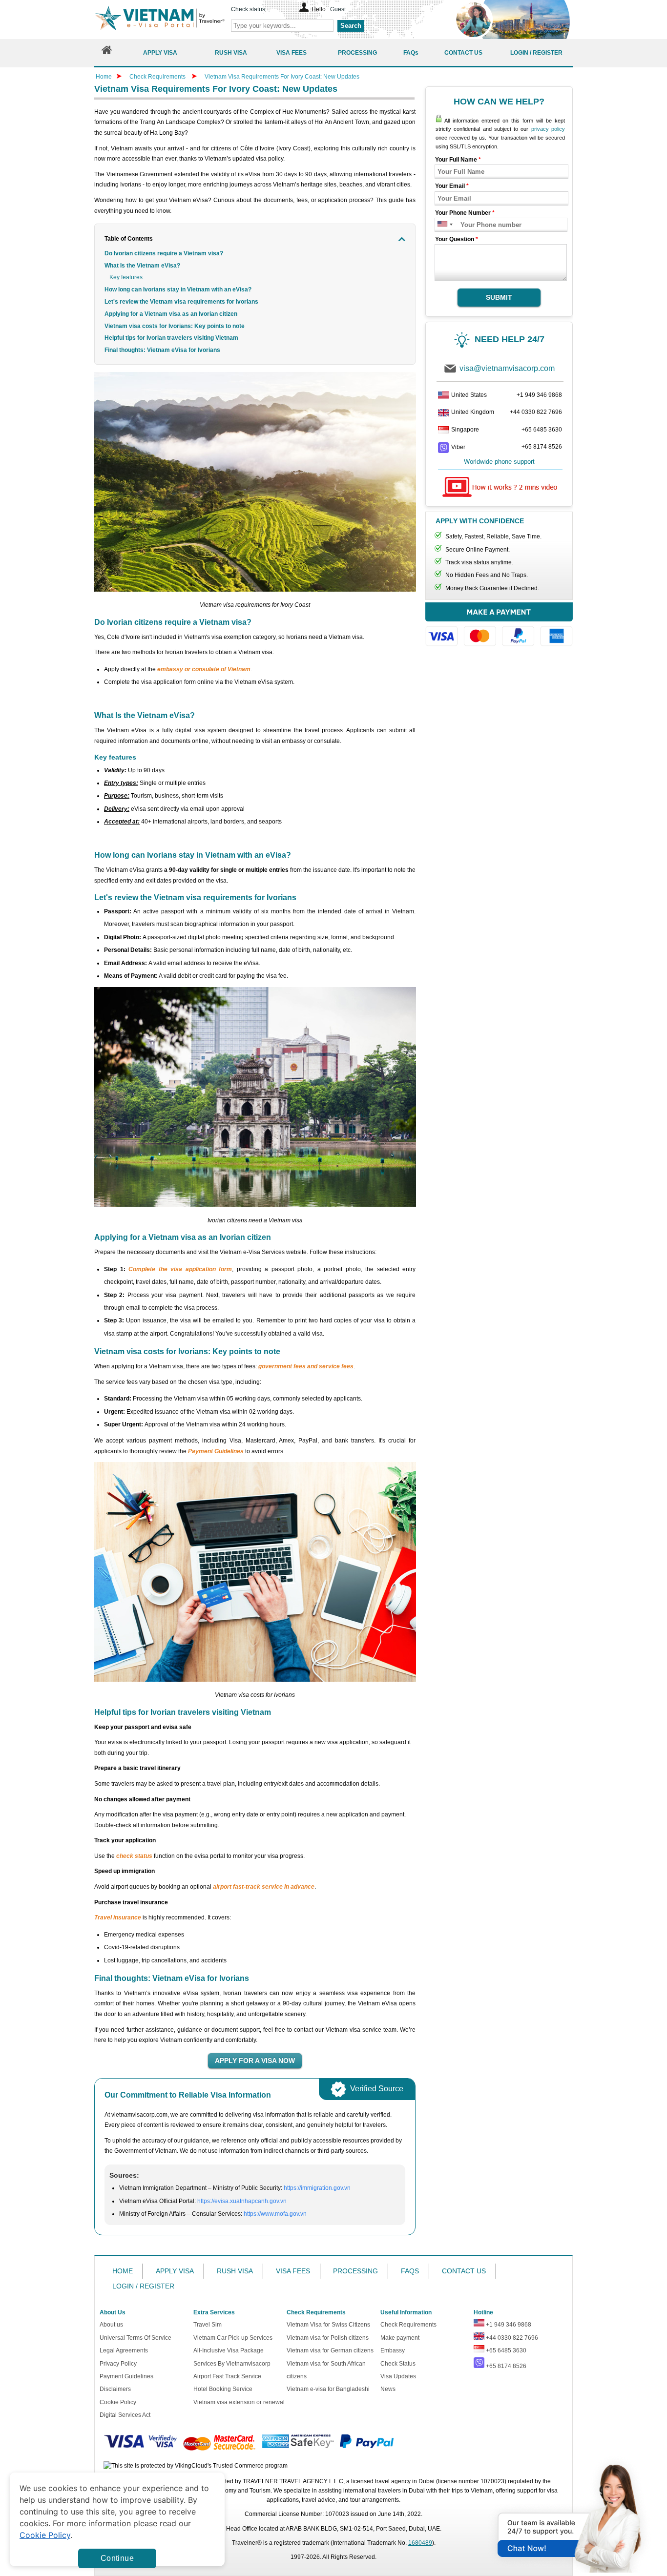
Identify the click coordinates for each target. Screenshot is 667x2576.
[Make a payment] (499, 629)
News (388, 2389)
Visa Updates (398, 2376)
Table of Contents (129, 239)
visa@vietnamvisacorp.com (507, 368)
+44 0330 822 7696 (536, 412)
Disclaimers (115, 2389)
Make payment (400, 2338)
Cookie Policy (118, 2402)
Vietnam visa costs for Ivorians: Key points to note (175, 326)
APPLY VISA (175, 2271)
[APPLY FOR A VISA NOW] (255, 2061)
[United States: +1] (442, 225)
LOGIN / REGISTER (143, 2286)
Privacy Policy (118, 2364)
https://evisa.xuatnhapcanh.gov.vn (242, 2201)
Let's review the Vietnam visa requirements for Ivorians (181, 302)
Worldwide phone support (499, 462)
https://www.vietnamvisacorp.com (160, 19)
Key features (126, 277)
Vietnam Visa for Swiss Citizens (328, 2325)
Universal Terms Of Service (135, 2338)
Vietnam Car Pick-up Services (233, 2338)
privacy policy (548, 129)
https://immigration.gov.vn (317, 2188)
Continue (117, 2558)
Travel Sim (208, 2325)
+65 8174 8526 (542, 447)
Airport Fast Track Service (227, 2376)
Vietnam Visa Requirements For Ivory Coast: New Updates (282, 77)
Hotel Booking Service (223, 2389)
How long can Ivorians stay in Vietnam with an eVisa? (178, 289)
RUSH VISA (235, 2271)
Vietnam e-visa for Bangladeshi (328, 2389)
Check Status (398, 2364)
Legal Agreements (124, 2350)
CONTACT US (464, 2271)
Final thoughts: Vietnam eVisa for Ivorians (162, 350)
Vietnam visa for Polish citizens (328, 2338)
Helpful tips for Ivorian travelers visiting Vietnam (171, 338)
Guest (338, 9)
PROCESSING (355, 2271)
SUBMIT (499, 297)
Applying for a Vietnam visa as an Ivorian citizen (171, 314)
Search (351, 26)
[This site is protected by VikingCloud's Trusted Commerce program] (196, 2466)
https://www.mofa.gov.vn (275, 2214)
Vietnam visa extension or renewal (239, 2402)
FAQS (410, 2271)
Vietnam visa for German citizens (330, 2350)
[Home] (107, 52)
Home (104, 77)
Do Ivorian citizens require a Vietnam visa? (164, 253)
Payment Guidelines (126, 2376)
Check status (248, 9)
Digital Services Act (125, 2415)
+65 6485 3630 (542, 430)
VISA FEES (293, 2271)
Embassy (393, 2350)
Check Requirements (158, 77)
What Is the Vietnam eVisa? (142, 266)
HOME (123, 2271)
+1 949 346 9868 (539, 395)
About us (111, 2325)
